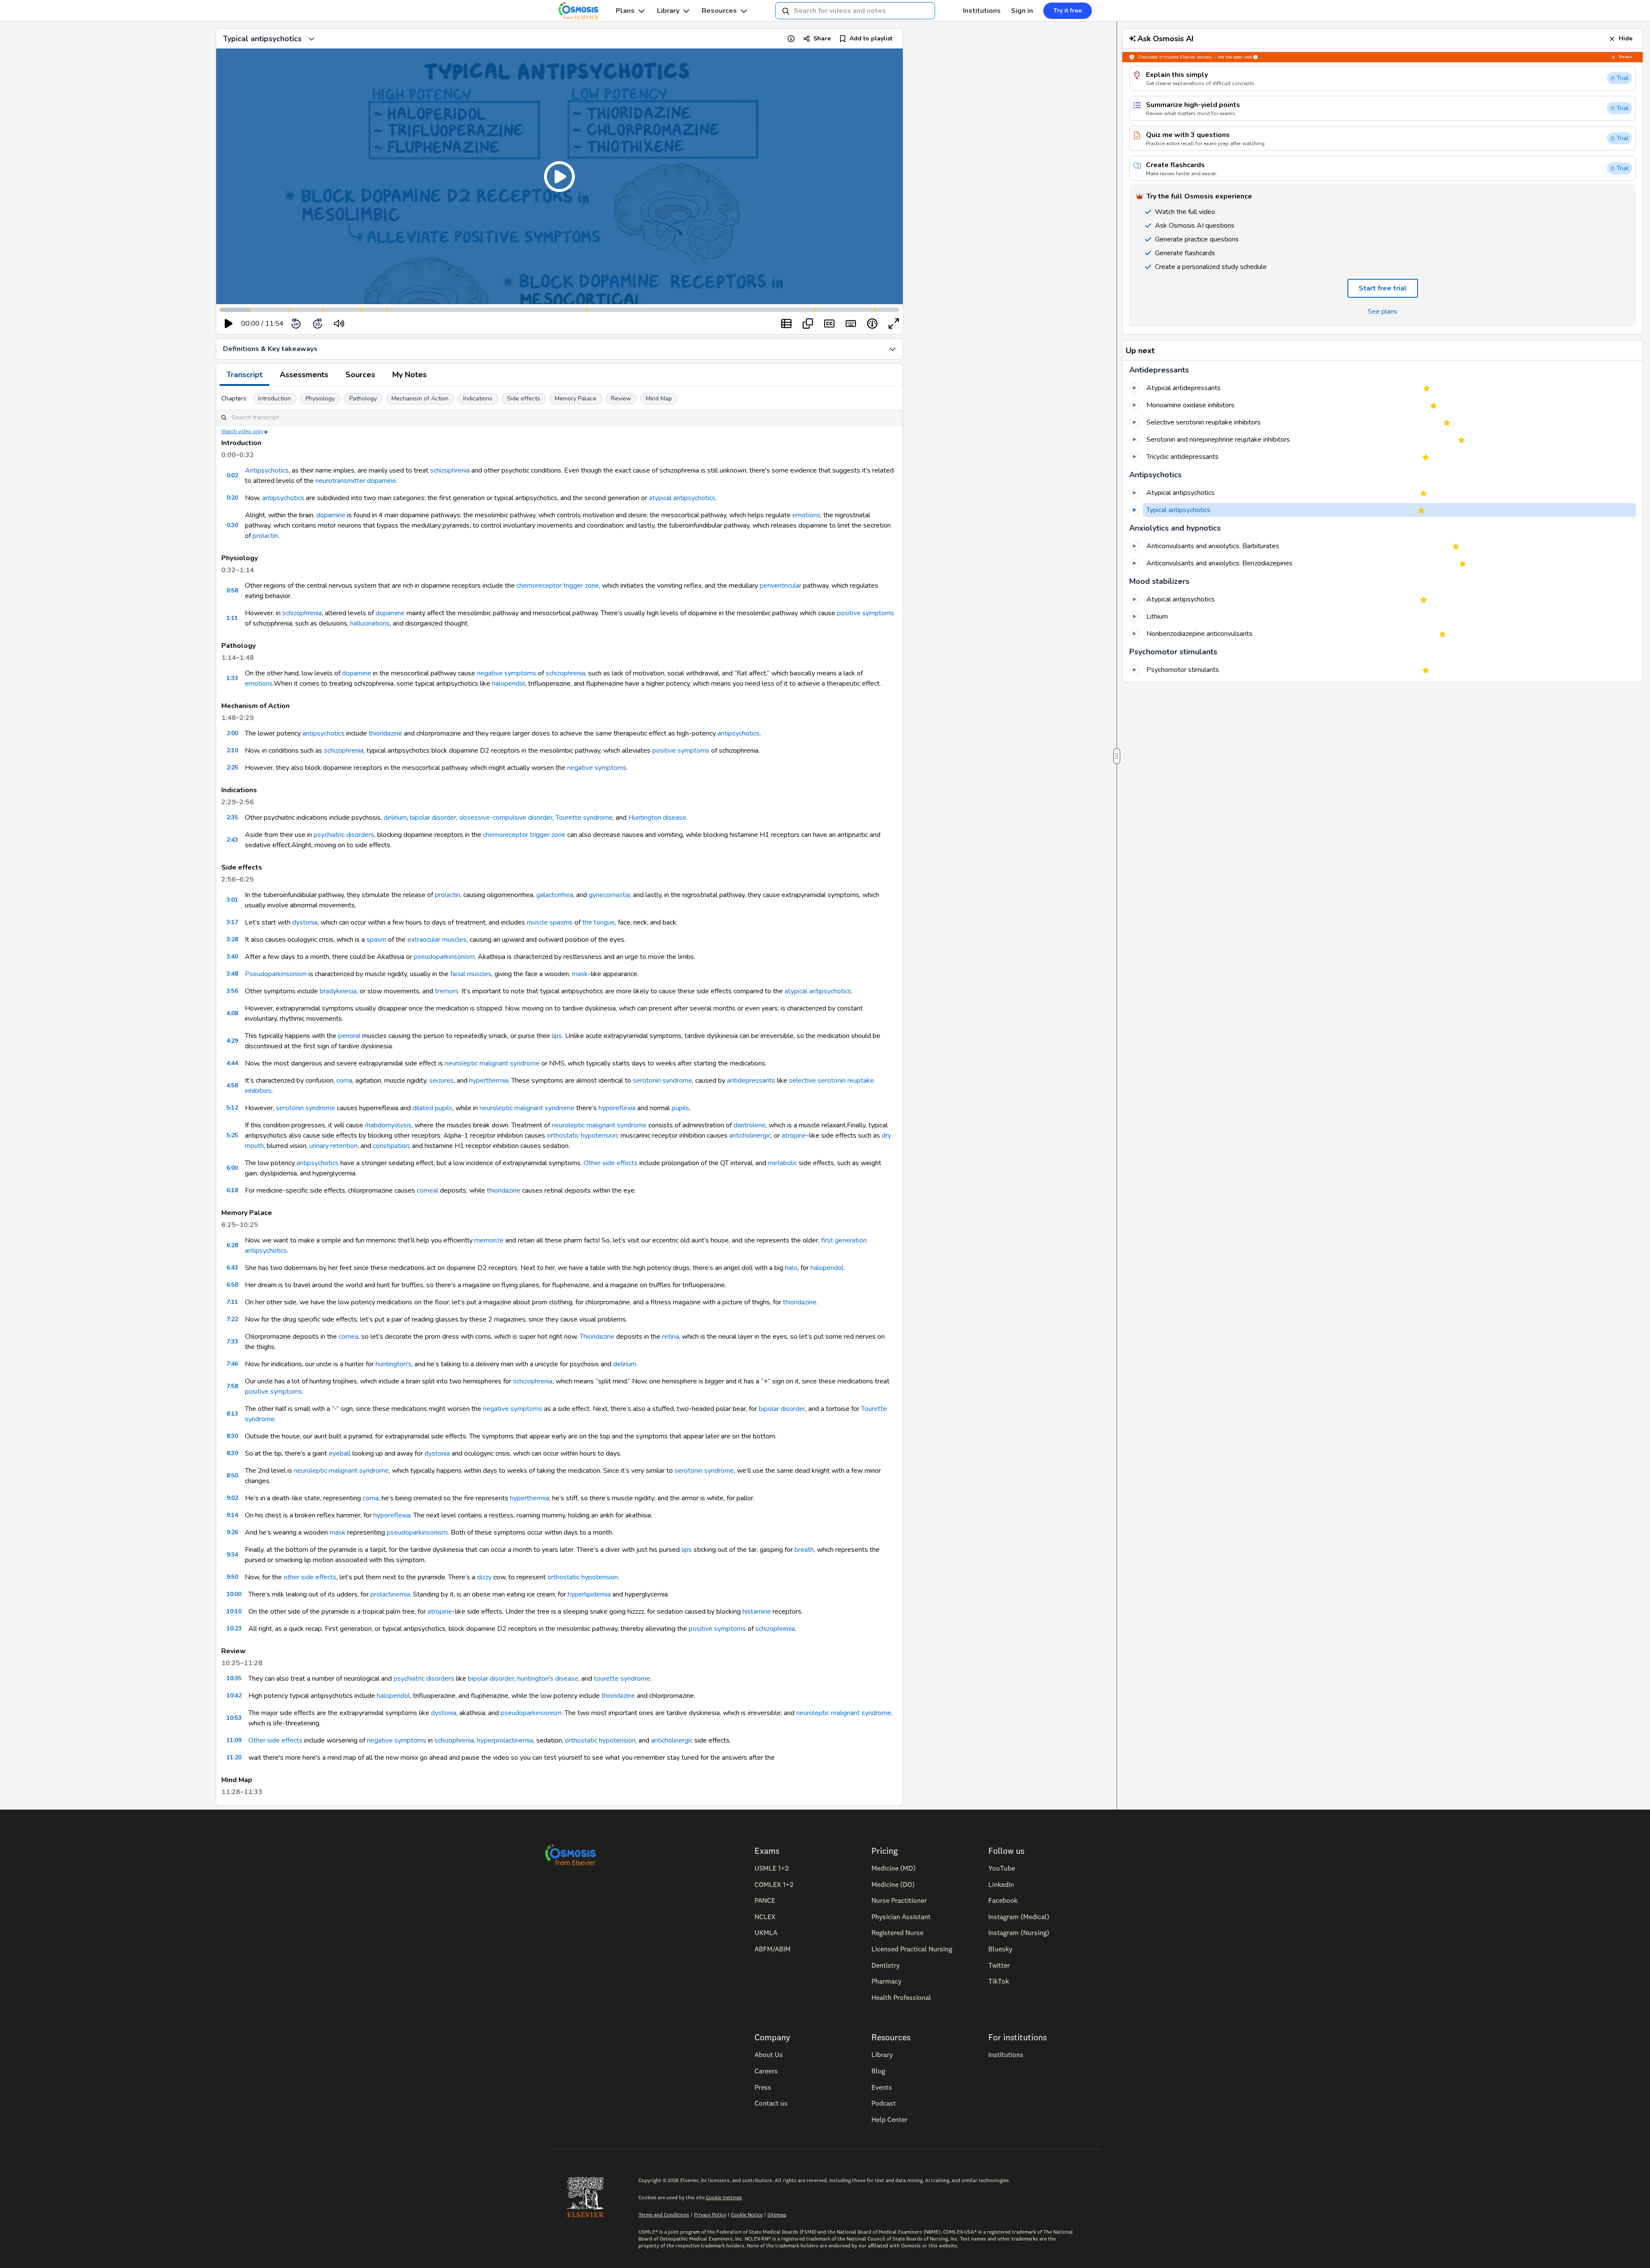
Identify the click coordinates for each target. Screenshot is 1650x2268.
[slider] (374, 324)
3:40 (232, 957)
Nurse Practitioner (899, 1900)
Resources (719, 11)
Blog (878, 2071)
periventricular (781, 586)
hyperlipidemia (589, 1594)
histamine (757, 1612)
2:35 (232, 817)
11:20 (234, 1757)
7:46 (232, 1364)
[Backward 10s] (296, 324)
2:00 (232, 733)
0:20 (232, 498)
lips (557, 1036)
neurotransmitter (340, 481)
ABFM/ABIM (773, 1949)
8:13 (232, 1414)
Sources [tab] (360, 375)
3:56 (232, 991)
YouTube (1002, 1868)
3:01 (232, 900)
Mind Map (659, 398)
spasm (376, 940)
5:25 (232, 1135)
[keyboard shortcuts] (851, 324)
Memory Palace (576, 398)
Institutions (982, 11)
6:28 (232, 1245)
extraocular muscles (437, 940)
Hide (1626, 38)
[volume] (339, 324)
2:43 (232, 840)
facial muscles (471, 974)
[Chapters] (786, 324)
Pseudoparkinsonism (276, 974)
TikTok (999, 1981)
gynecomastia (609, 895)
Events (882, 2087)
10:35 (234, 1678)
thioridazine (385, 733)
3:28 (232, 939)
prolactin (265, 536)
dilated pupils (432, 1108)
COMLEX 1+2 (774, 1884)
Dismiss (1626, 57)
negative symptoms (507, 673)
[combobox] (855, 11)
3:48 (232, 974)
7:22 (232, 1319)
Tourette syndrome (584, 818)
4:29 (232, 1041)
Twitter (999, 1965)
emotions (806, 515)
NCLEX (765, 1917)
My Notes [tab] (409, 375)
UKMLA (766, 1932)
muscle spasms (550, 922)
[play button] (229, 324)
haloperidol (509, 684)
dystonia (305, 922)
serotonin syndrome (663, 1081)
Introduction (275, 398)
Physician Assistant (901, 1917)
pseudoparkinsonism (444, 957)
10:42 (234, 1696)
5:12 (232, 1108)
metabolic (782, 1163)
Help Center (889, 2119)
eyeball (340, 1453)
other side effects (310, 1577)
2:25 (232, 768)
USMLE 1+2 (772, 1868)
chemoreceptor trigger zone (558, 586)
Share (822, 38)
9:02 (232, 1498)
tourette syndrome (622, 1679)
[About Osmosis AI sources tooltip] (1256, 57)
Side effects (524, 398)
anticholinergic (750, 1136)
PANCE (765, 1900)
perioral (349, 1036)
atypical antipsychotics (682, 498)
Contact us (771, 2103)
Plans (625, 11)
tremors (447, 991)
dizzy (484, 1577)
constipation (391, 1146)
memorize (489, 1240)
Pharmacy (886, 1981)
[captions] (829, 324)
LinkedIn (1001, 1884)
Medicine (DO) (893, 1884)
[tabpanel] (559, 1096)
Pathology (363, 398)
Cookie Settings (724, 2197)
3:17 (232, 922)
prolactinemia (390, 1594)
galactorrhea (555, 895)
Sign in (1022, 11)
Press (763, 2087)
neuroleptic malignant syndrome (492, 1063)
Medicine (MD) (894, 1868)
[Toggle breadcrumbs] (312, 39)
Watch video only (242, 431)
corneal (428, 1190)
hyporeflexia (617, 1108)
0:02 (232, 475)
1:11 (232, 618)
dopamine (382, 481)
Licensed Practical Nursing (912, 1949)
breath (804, 1550)
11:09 (234, 1740)
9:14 (232, 1515)
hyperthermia (489, 1081)
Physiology (320, 398)
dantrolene (750, 1125)
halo (791, 1268)
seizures (442, 1081)
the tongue (599, 922)
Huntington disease (657, 818)
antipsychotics (283, 498)
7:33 (232, 1342)
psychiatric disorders (344, 835)
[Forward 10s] (318, 324)
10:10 (234, 1611)
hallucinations (370, 623)
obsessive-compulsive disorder (506, 818)
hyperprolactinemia (505, 1740)
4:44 (232, 1063)
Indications (478, 398)
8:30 (232, 1436)
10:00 (234, 1594)
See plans (1383, 311)
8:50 (232, 1476)
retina (671, 1337)
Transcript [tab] (244, 375)
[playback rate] (872, 324)
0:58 (232, 591)
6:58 (232, 1285)
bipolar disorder (433, 818)
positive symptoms (866, 613)
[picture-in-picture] (808, 324)
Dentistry (886, 1965)
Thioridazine (597, 1337)
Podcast (884, 2103)
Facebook (1003, 1900)
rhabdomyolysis (388, 1125)
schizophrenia (450, 470)
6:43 (232, 1268)
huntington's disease (548, 1679)
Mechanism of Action (420, 398)
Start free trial (1383, 288)
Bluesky (1000, 1949)
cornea (348, 1337)
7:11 (232, 1302)
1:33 (232, 678)
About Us (769, 2054)
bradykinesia (338, 991)
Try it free (1068, 11)
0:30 (232, 525)
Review (621, 398)
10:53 (234, 1718)
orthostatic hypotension (582, 1136)
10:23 (234, 1629)
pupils (680, 1108)
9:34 (232, 1555)
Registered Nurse (897, 1932)
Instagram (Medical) (1019, 1917)
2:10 (232, 750)
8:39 (232, 1453)
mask (580, 974)
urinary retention (333, 1146)
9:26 (232, 1532)
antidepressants (751, 1081)
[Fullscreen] (894, 324)
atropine (794, 1136)
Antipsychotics (267, 470)
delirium (395, 818)
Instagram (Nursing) (1019, 1932)
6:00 (232, 1168)
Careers (766, 2071)
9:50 (232, 1577)
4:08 (232, 1013)
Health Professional (901, 1997)
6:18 (232, 1190)
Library (668, 11)
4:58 (232, 1085)
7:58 (232, 1386)
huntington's (394, 1364)
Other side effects (611, 1163)
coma (344, 1081)
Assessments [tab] (304, 375)
